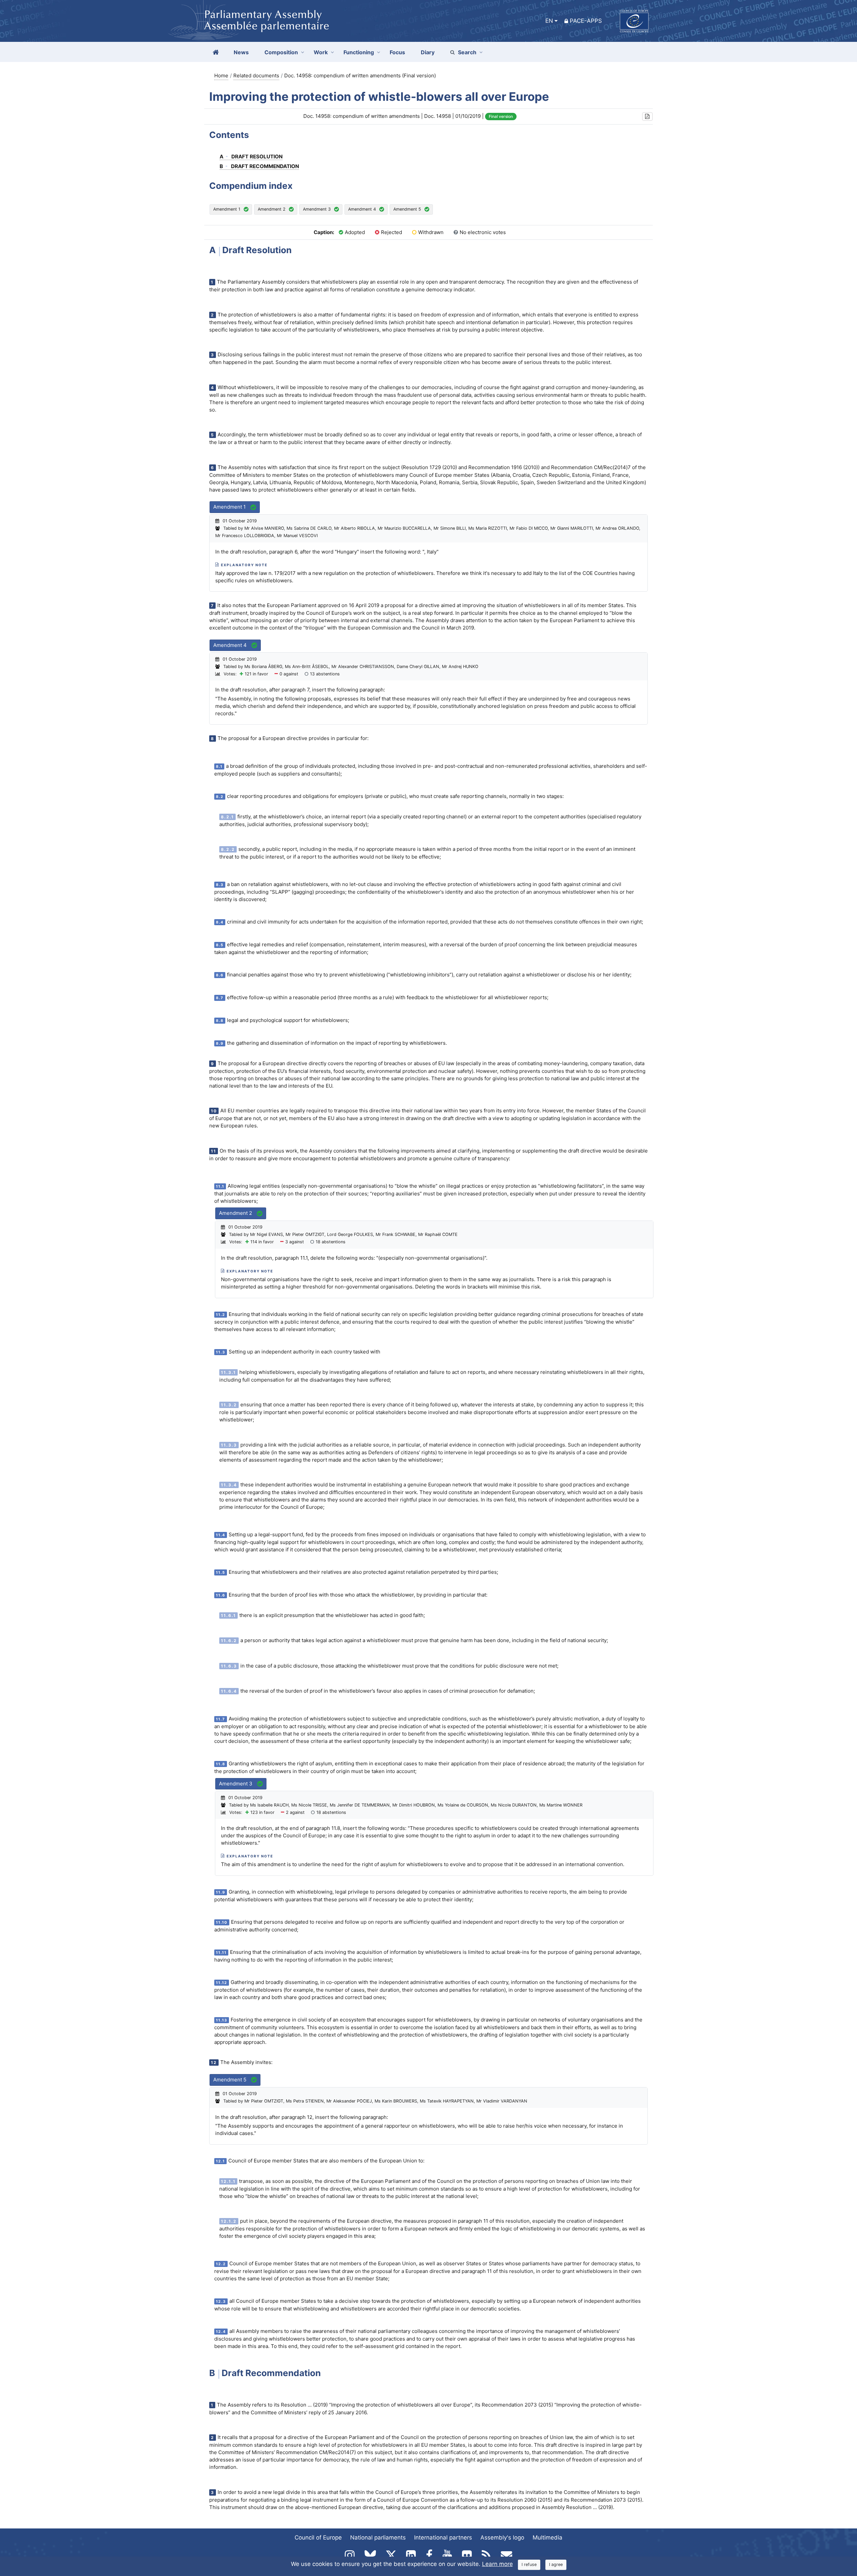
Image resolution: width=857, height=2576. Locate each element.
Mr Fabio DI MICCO (529, 528)
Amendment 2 (272, 209)
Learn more (497, 2564)
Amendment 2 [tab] (236, 1213)
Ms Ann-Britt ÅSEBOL (307, 667)
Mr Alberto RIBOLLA (355, 528)
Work (321, 52)
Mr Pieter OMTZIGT (305, 1234)
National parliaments (378, 2537)
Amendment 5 (407, 209)
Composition (281, 52)
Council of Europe (318, 2537)
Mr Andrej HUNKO (460, 667)
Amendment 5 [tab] (230, 2080)
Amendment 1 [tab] (230, 507)
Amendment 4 (362, 209)
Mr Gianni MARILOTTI (572, 528)
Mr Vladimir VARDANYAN (502, 2101)
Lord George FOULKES (350, 1234)
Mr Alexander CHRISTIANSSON (363, 667)
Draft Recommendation (259, 166)
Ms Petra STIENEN (305, 2101)
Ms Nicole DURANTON (514, 1805)
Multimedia (548, 2537)
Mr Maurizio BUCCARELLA (404, 528)
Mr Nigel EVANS (266, 1234)
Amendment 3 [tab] (236, 1784)
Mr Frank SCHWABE (396, 1234)
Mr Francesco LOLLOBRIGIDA (245, 536)
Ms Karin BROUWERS (396, 2101)
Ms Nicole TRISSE (309, 1805)
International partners (443, 2537)
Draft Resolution (251, 157)
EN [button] (549, 21)
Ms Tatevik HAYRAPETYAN (447, 2101)
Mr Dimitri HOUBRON (414, 1805)
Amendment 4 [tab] (231, 645)
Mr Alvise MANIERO (264, 528)
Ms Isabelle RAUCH (269, 1805)
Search (467, 52)
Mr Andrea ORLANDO (617, 528)
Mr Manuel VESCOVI (297, 536)
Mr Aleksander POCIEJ (349, 2101)
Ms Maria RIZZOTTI (488, 528)
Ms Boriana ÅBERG (263, 667)
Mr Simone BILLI (450, 528)
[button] (647, 117)
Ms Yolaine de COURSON (463, 1805)
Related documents (256, 76)
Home (221, 76)
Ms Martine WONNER (561, 1805)
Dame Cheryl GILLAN (418, 667)
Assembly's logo (502, 2537)
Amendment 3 (317, 209)
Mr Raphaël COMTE (438, 1234)
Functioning (359, 52)
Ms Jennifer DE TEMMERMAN (360, 1805)
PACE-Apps (586, 21)
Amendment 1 (227, 209)
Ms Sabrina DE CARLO (309, 528)
